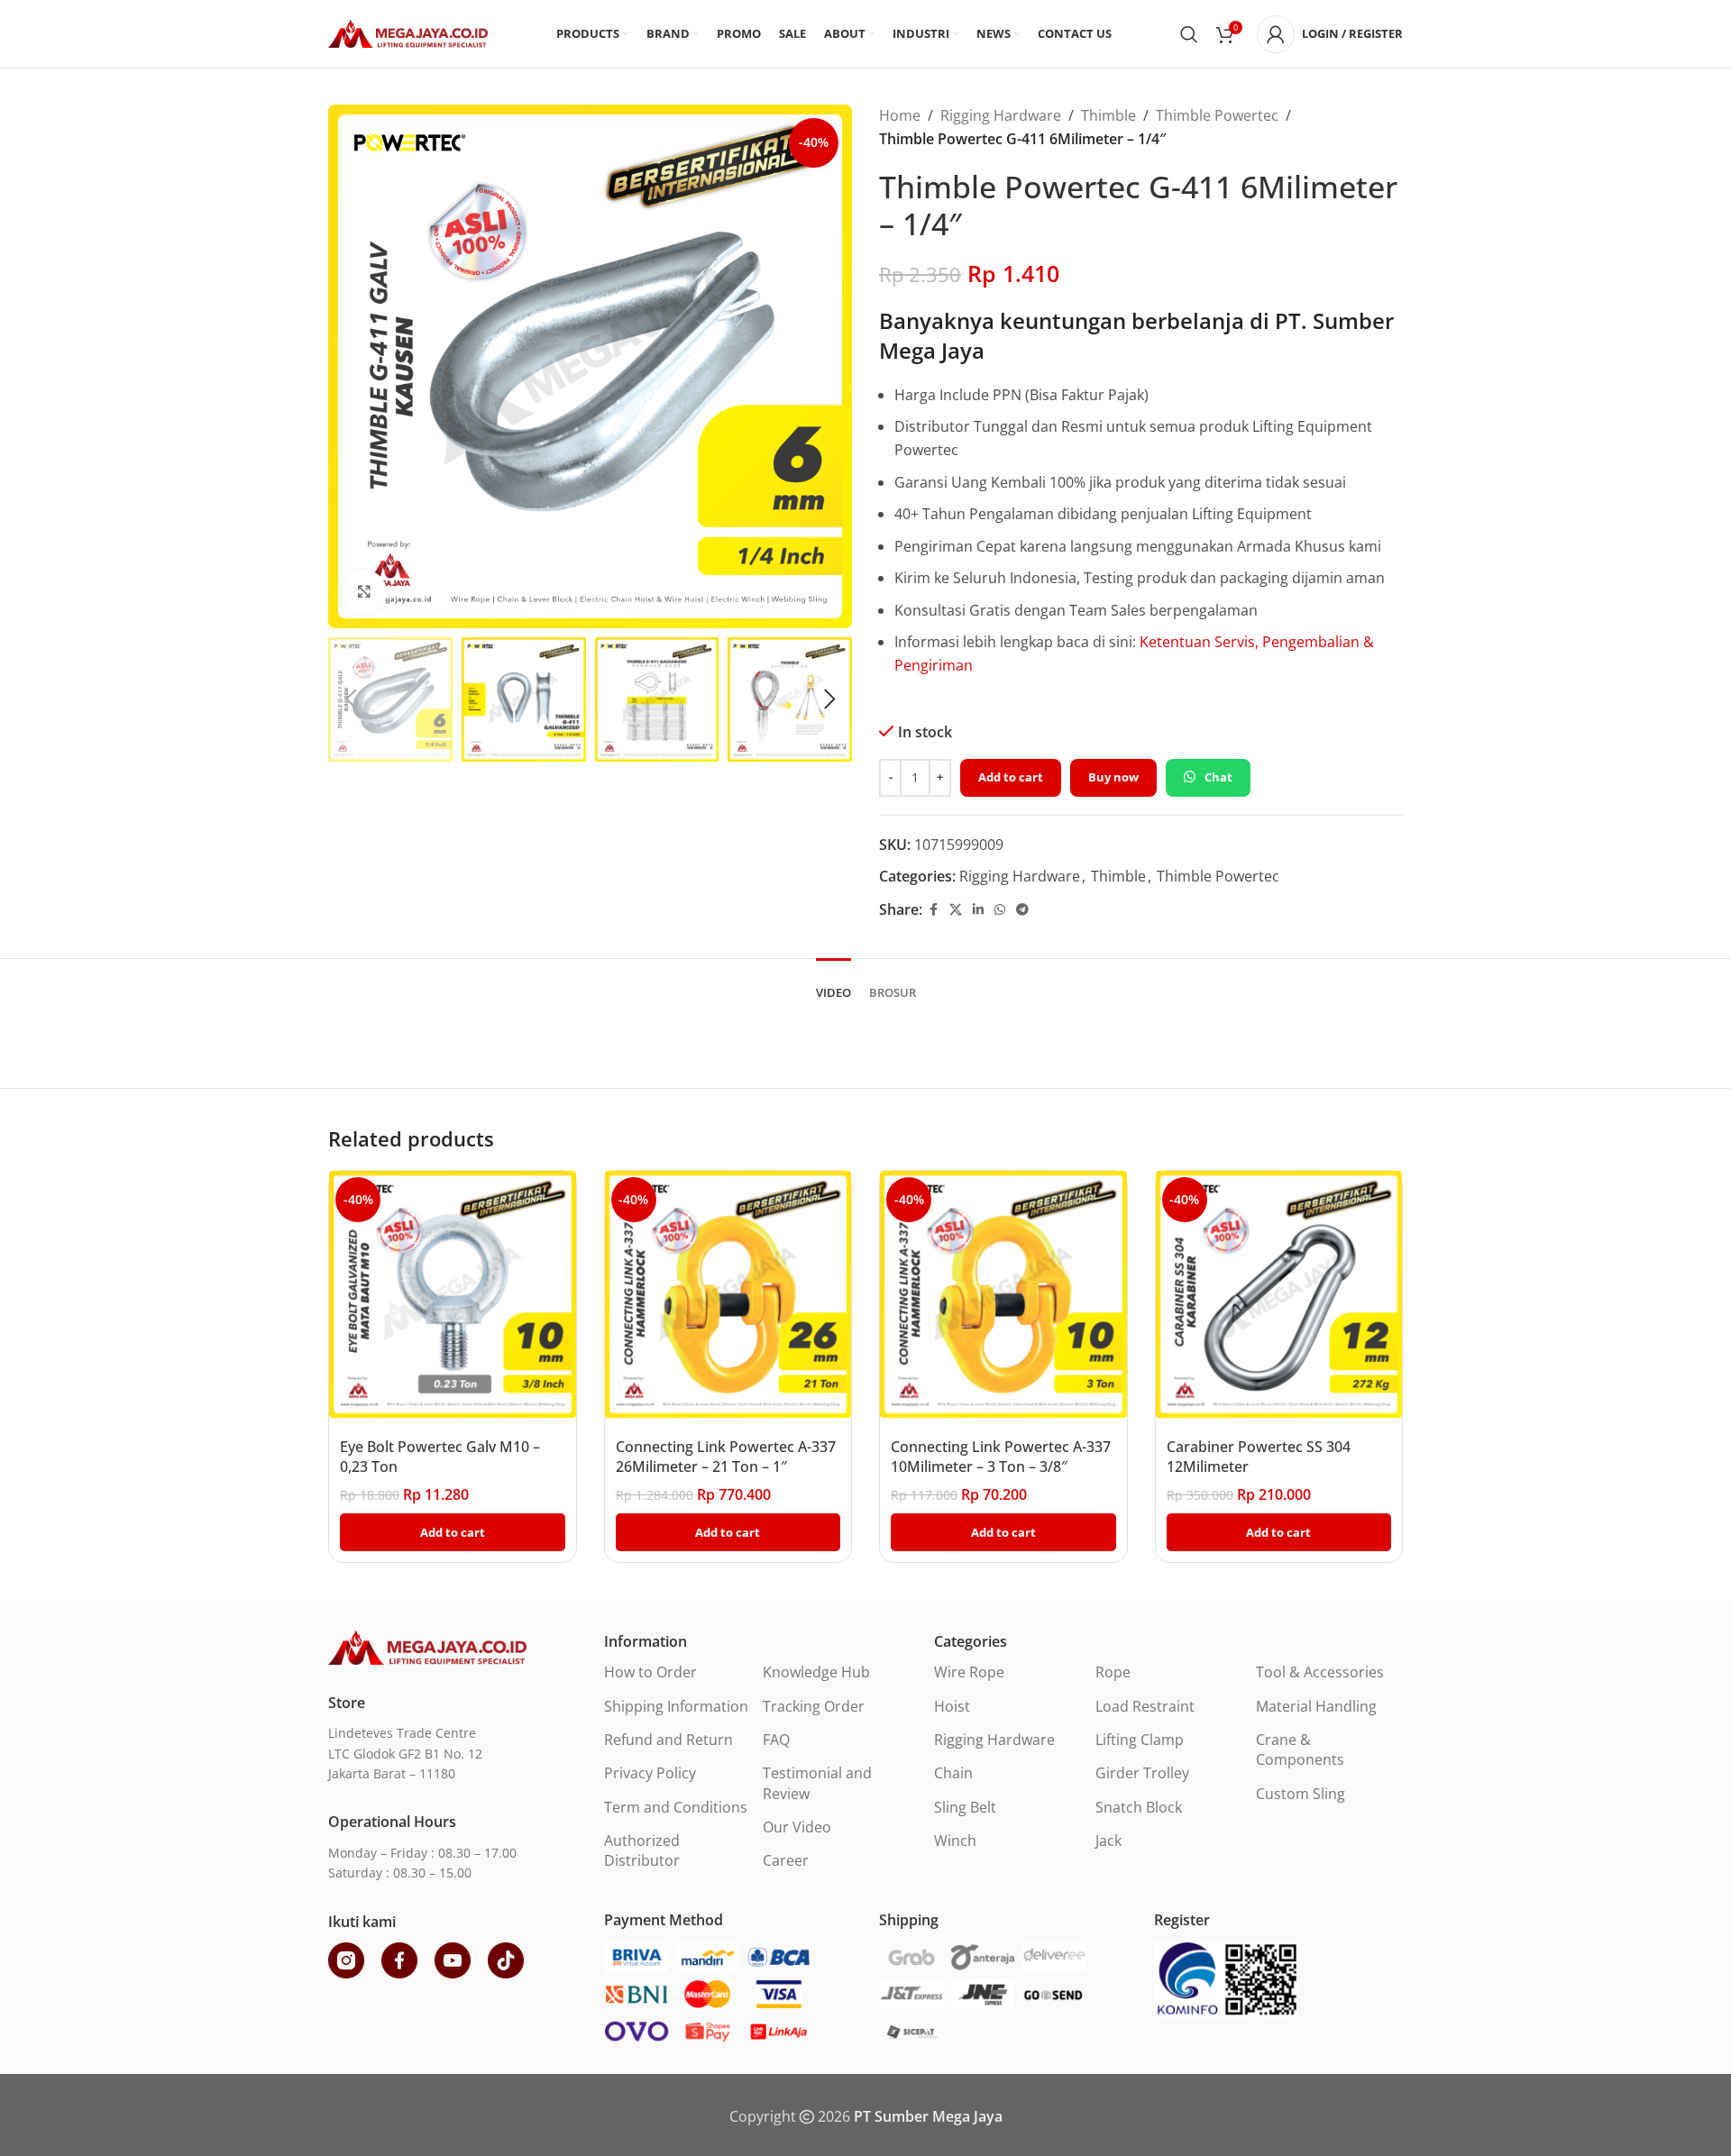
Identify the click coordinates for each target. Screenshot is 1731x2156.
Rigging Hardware (1001, 115)
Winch (955, 1841)
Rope (1113, 1672)
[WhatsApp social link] (1000, 910)
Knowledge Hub (816, 1672)
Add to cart (1011, 777)
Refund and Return (669, 1740)
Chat (1218, 777)
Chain (953, 1773)
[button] (351, 699)
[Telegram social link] (1022, 910)
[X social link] (956, 910)
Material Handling (1316, 1706)
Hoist (952, 1706)
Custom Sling (1301, 1794)
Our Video (797, 1827)
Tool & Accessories (1320, 1672)
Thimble (1108, 115)
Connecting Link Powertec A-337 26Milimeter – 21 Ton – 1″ (726, 1457)
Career (786, 1860)
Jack (1108, 1841)
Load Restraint (1145, 1706)
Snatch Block (1139, 1807)
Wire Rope (969, 1672)
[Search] (1189, 34)
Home (900, 115)
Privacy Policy (650, 1773)
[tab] (833, 984)
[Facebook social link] (933, 910)
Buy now (1113, 777)
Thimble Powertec (1217, 115)
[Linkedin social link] (978, 910)
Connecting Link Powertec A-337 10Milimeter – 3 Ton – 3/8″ (1001, 1457)
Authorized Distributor (642, 1850)
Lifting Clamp (1140, 1740)
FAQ (776, 1740)
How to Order (650, 1672)
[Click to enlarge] (364, 592)
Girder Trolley (1142, 1773)
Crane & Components (1300, 1749)
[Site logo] (408, 32)
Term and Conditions (676, 1807)
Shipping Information (676, 1706)
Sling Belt (965, 1807)
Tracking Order (814, 1706)
